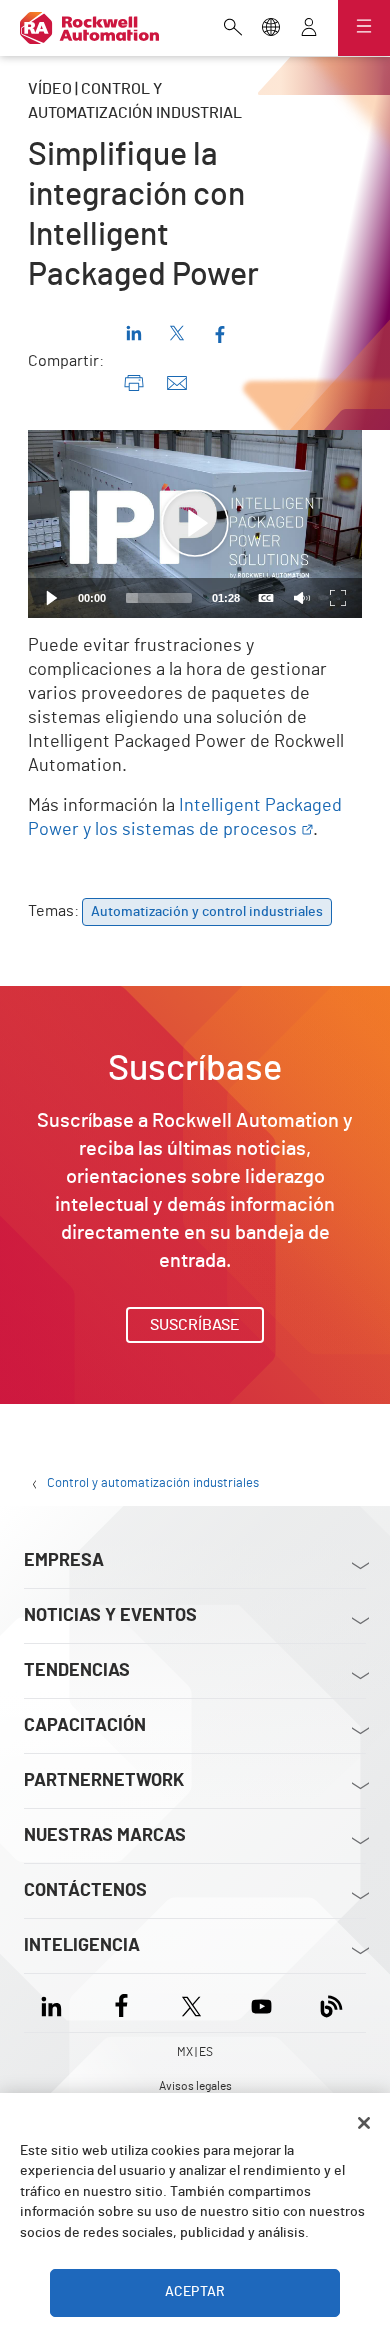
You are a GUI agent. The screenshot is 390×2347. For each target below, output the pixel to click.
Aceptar (195, 2292)
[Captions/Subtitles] (266, 598)
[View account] (309, 29)
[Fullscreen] (338, 598)
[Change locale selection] (271, 29)
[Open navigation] (364, 28)
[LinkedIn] (55, 2002)
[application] (195, 524)
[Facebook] (121, 2002)
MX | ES (195, 2052)
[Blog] (331, 2002)
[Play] (52, 598)
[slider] (159, 598)
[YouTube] (261, 2002)
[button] (195, 524)
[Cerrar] (364, 2123)
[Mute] (302, 598)
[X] (191, 2002)
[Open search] (233, 29)
